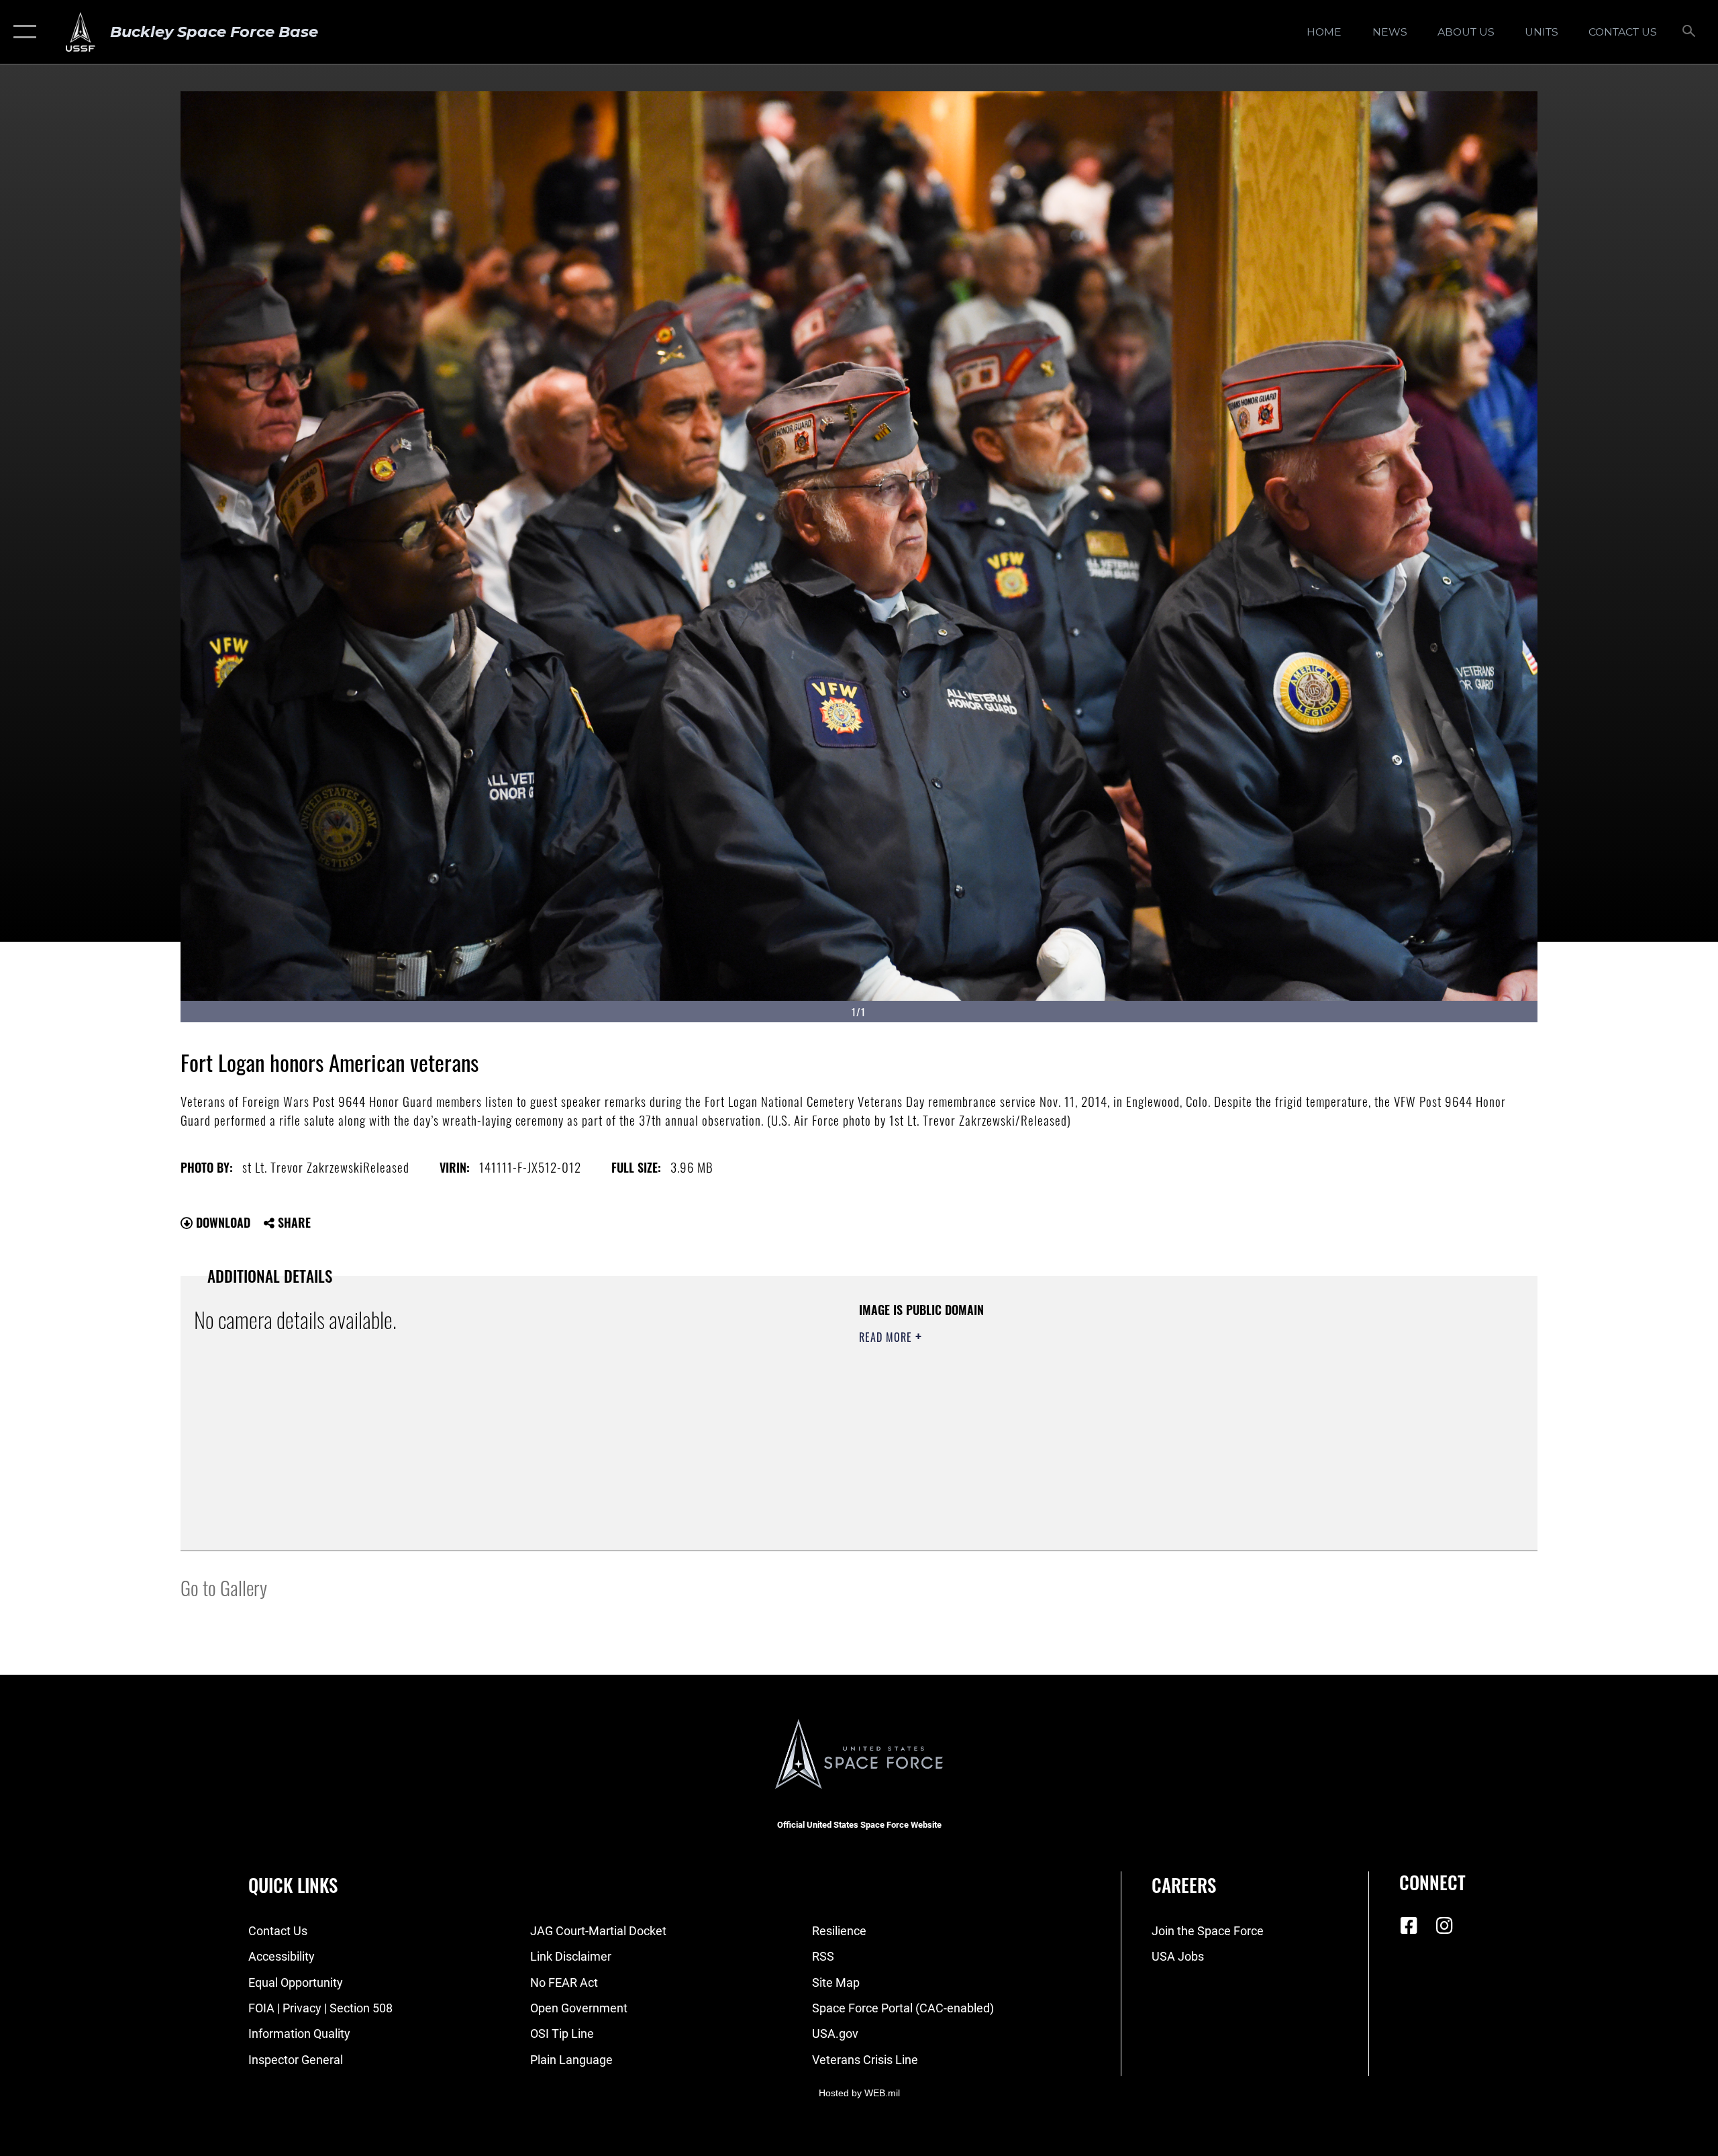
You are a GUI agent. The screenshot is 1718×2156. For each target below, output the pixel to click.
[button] (22, 32)
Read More (887, 1337)
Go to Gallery (224, 1587)
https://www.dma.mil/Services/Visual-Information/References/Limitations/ (1016, 1404)
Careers (1184, 1885)
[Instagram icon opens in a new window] (1444, 1926)
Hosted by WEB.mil (859, 2093)
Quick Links (293, 1885)
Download (221, 1222)
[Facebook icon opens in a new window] (1409, 1926)
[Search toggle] (1689, 32)
